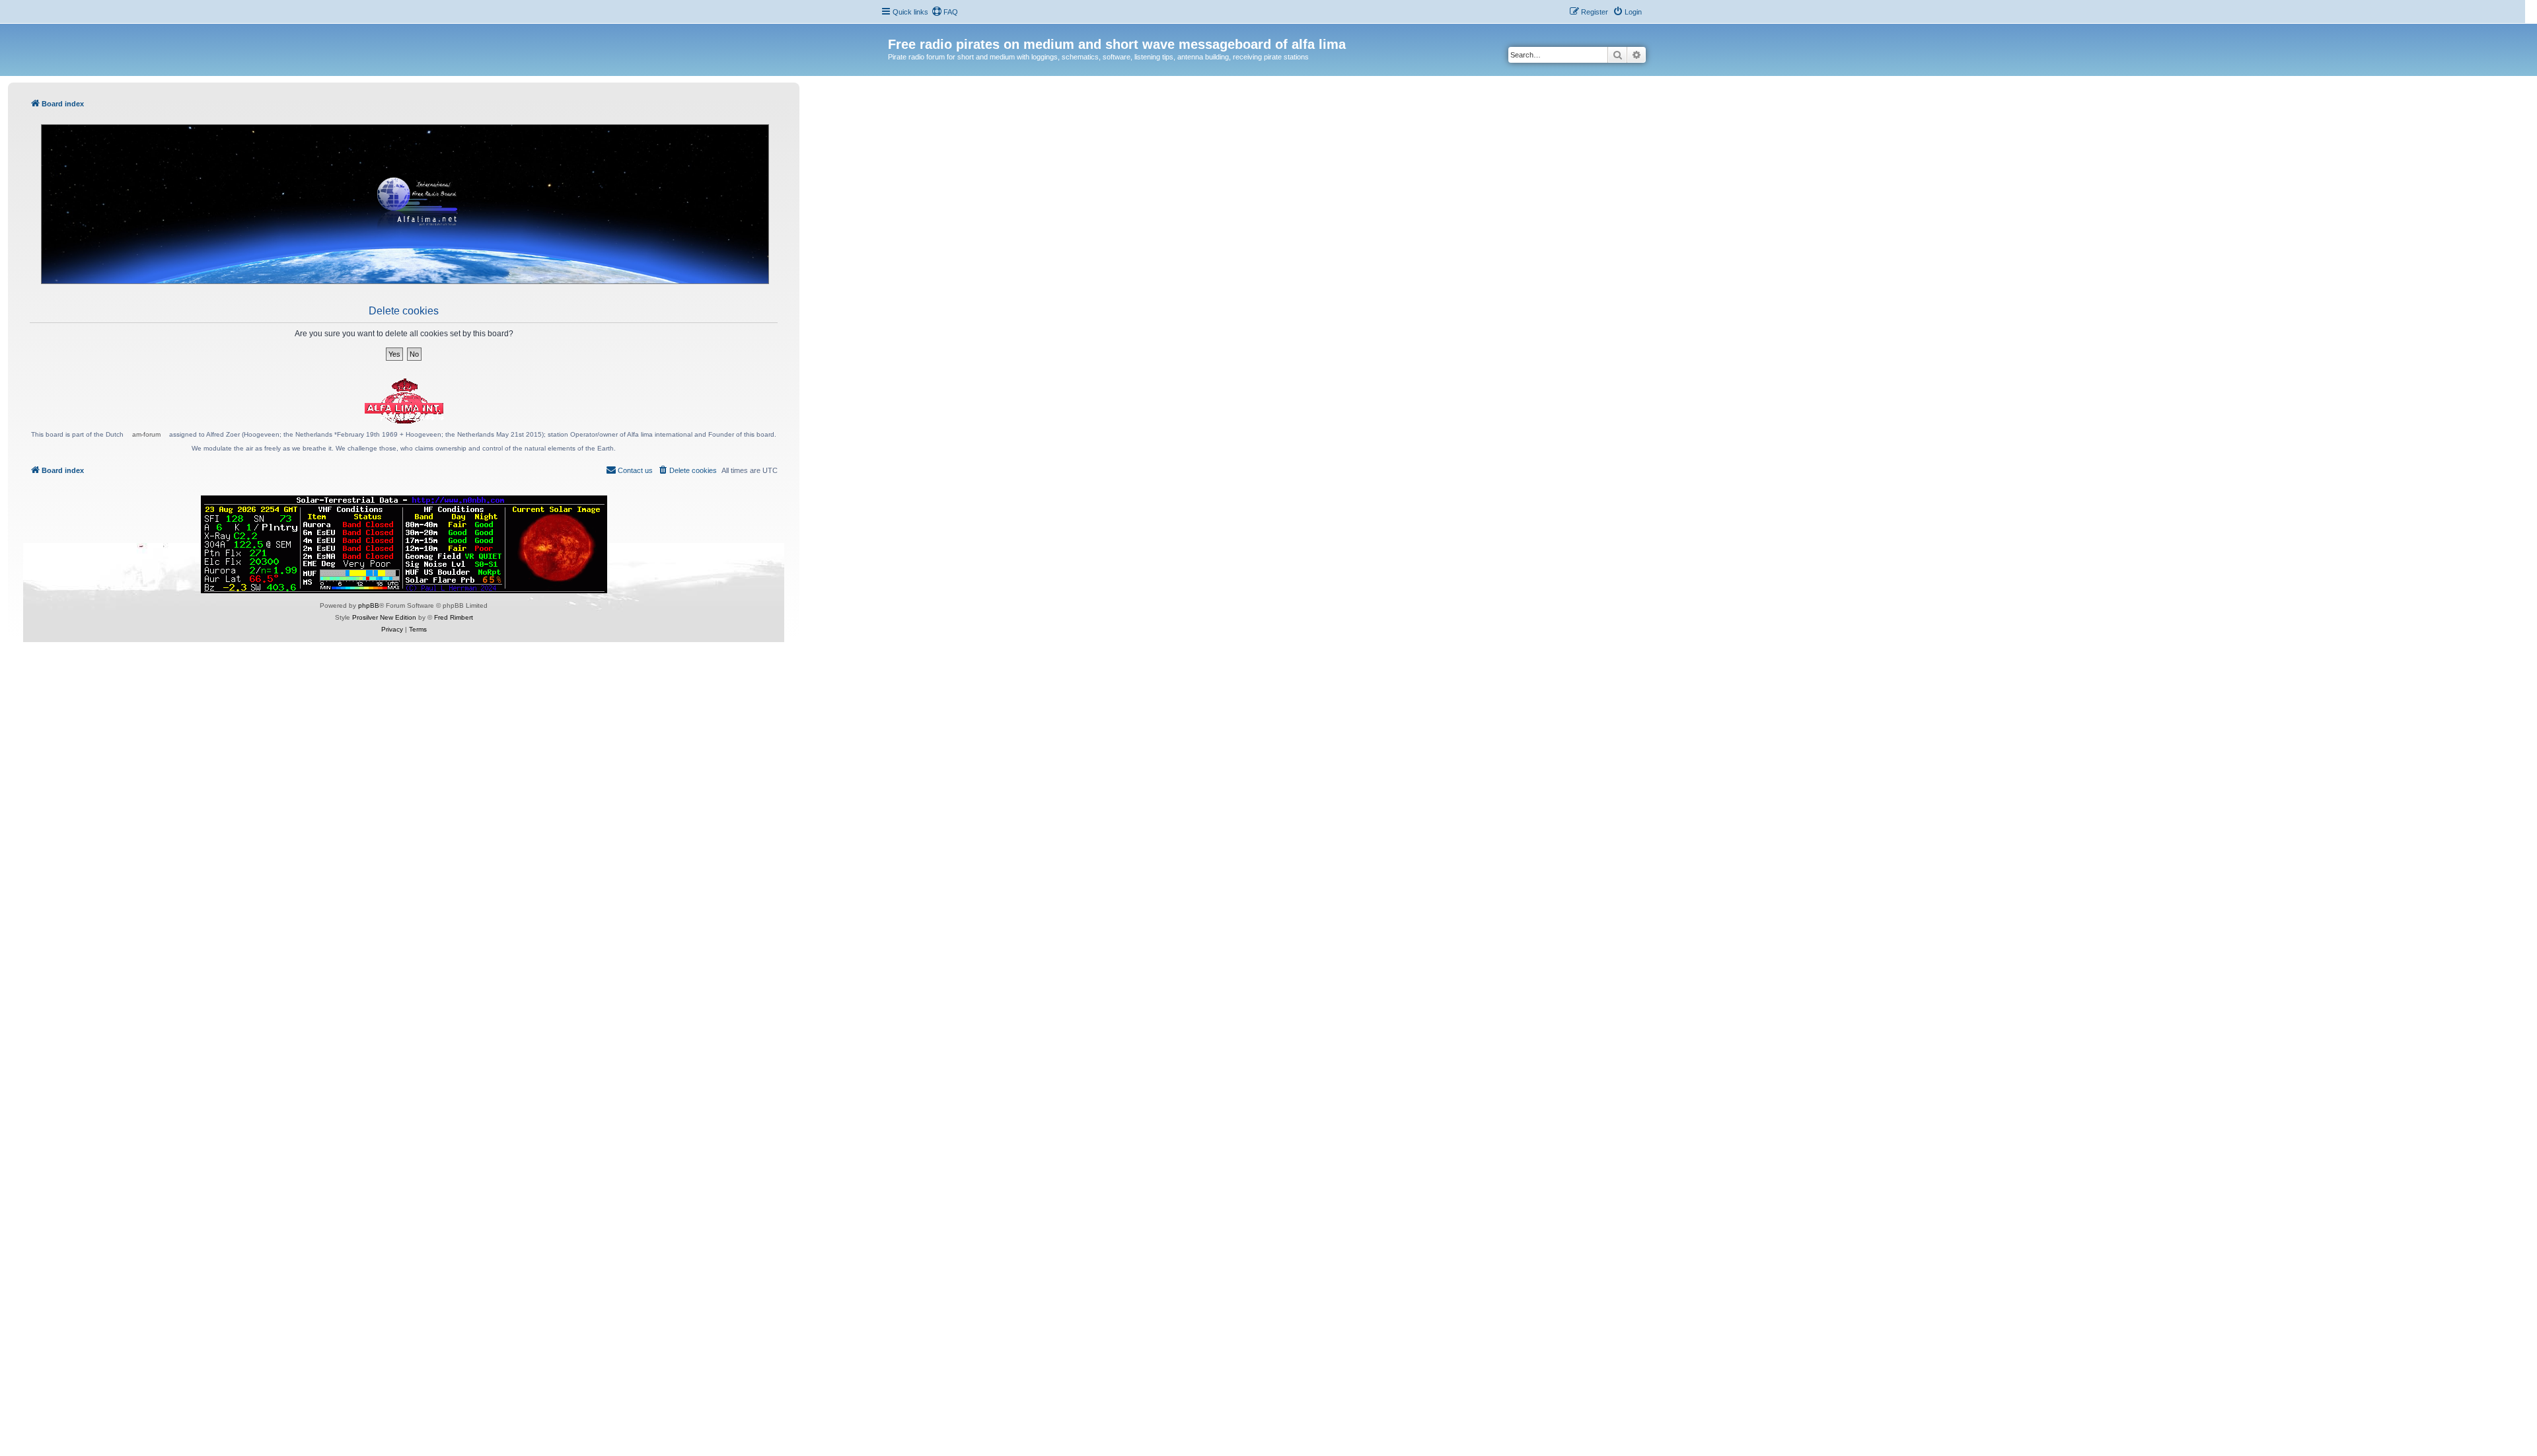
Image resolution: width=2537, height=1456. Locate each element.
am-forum (146, 434)
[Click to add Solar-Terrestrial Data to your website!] (404, 544)
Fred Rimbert (454, 617)
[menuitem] (945, 12)
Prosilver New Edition (384, 617)
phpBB (369, 605)
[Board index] (896, 30)
